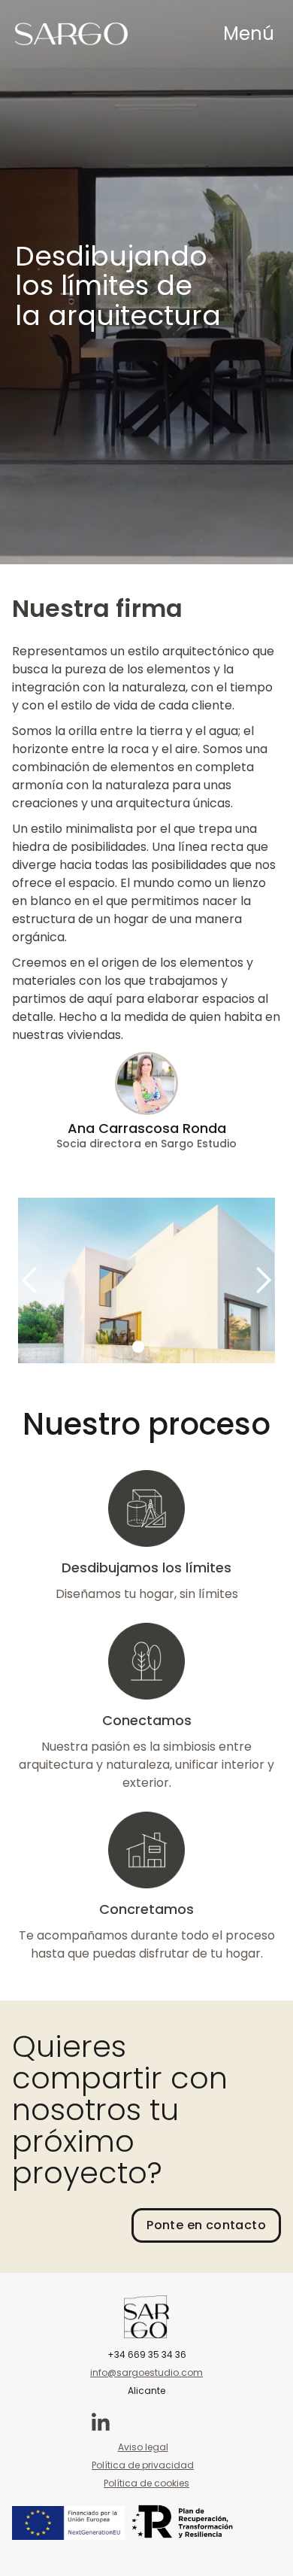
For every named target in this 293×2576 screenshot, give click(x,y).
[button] (249, 34)
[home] (71, 34)
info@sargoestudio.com (146, 2372)
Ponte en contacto (206, 2225)
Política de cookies (146, 2483)
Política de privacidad (143, 2465)
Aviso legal (143, 2447)
